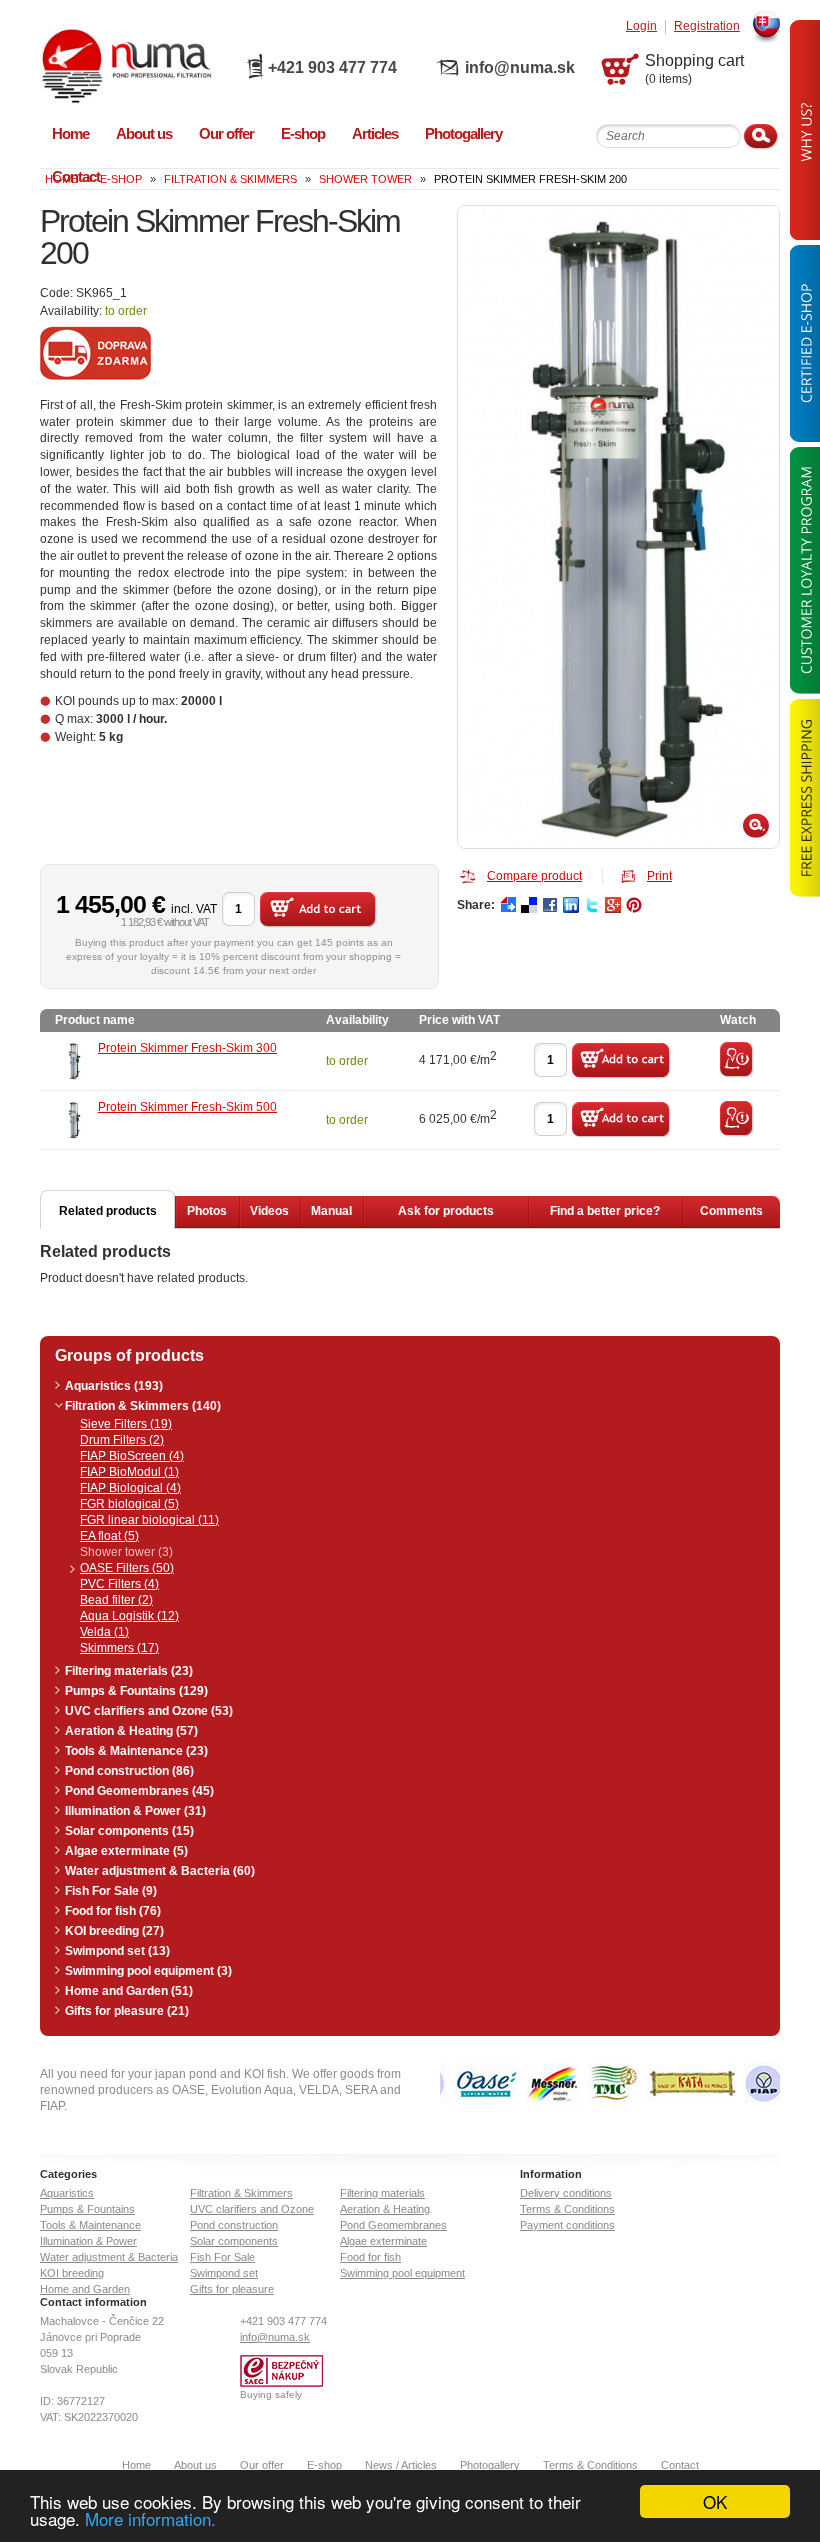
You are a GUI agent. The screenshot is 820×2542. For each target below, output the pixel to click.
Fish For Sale (222, 2257)
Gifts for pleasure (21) (127, 2011)
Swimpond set (224, 2273)
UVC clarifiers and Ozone (252, 2209)
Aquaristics (67, 2193)
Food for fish (370, 2257)
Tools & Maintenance (90, 2225)
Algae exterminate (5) (126, 1851)
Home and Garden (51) (129, 1991)
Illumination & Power (88, 2241)
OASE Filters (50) (127, 1568)
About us (195, 2465)
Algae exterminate (383, 2241)
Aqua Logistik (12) (129, 1616)
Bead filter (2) (116, 1600)
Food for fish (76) (113, 1911)
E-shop (324, 2465)
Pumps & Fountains (87, 2209)
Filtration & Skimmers (230, 179)
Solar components (234, 2241)
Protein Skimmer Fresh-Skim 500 (187, 1107)
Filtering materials (382, 2193)
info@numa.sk (520, 67)
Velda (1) (104, 1632)
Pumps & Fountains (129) (136, 1691)
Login (641, 26)
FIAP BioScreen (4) (132, 1456)
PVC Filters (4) (119, 1584)
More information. (150, 2518)
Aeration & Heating (385, 2209)
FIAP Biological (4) (130, 1488)
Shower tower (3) (126, 1552)
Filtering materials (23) (129, 1671)
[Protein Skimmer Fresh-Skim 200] (618, 527)
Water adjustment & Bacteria (109, 2257)
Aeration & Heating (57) (131, 1731)
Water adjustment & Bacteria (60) (160, 1871)
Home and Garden (85, 2289)
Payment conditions (567, 2225)
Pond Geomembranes (393, 2225)
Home (136, 2465)
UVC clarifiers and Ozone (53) (149, 1711)
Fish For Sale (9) (111, 1891)
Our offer (262, 2465)
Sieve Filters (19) (126, 1424)
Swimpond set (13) (117, 1951)
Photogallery (490, 2465)
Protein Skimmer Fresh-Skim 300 (187, 1048)
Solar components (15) (129, 1831)
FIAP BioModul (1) (129, 1472)
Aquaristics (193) (114, 1386)
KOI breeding (72, 2273)
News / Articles (401, 2465)
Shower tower (365, 179)
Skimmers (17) (119, 1648)
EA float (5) (109, 1536)
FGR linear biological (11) (149, 1520)
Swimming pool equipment (402, 2273)
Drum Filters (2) (122, 1440)
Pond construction (234, 2225)
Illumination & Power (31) (135, 1811)
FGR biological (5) (129, 1504)
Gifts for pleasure (232, 2289)
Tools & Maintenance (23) (136, 1751)
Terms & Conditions (567, 2209)
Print (659, 876)
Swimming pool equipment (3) (148, 1971)
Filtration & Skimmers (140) (143, 1406)
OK (715, 2501)
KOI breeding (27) (114, 1931)
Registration (707, 26)
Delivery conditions (566, 2193)
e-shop (121, 179)
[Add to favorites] (737, 1074)
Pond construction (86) (129, 1771)
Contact (680, 2465)
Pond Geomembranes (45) (139, 1791)
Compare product (534, 876)
